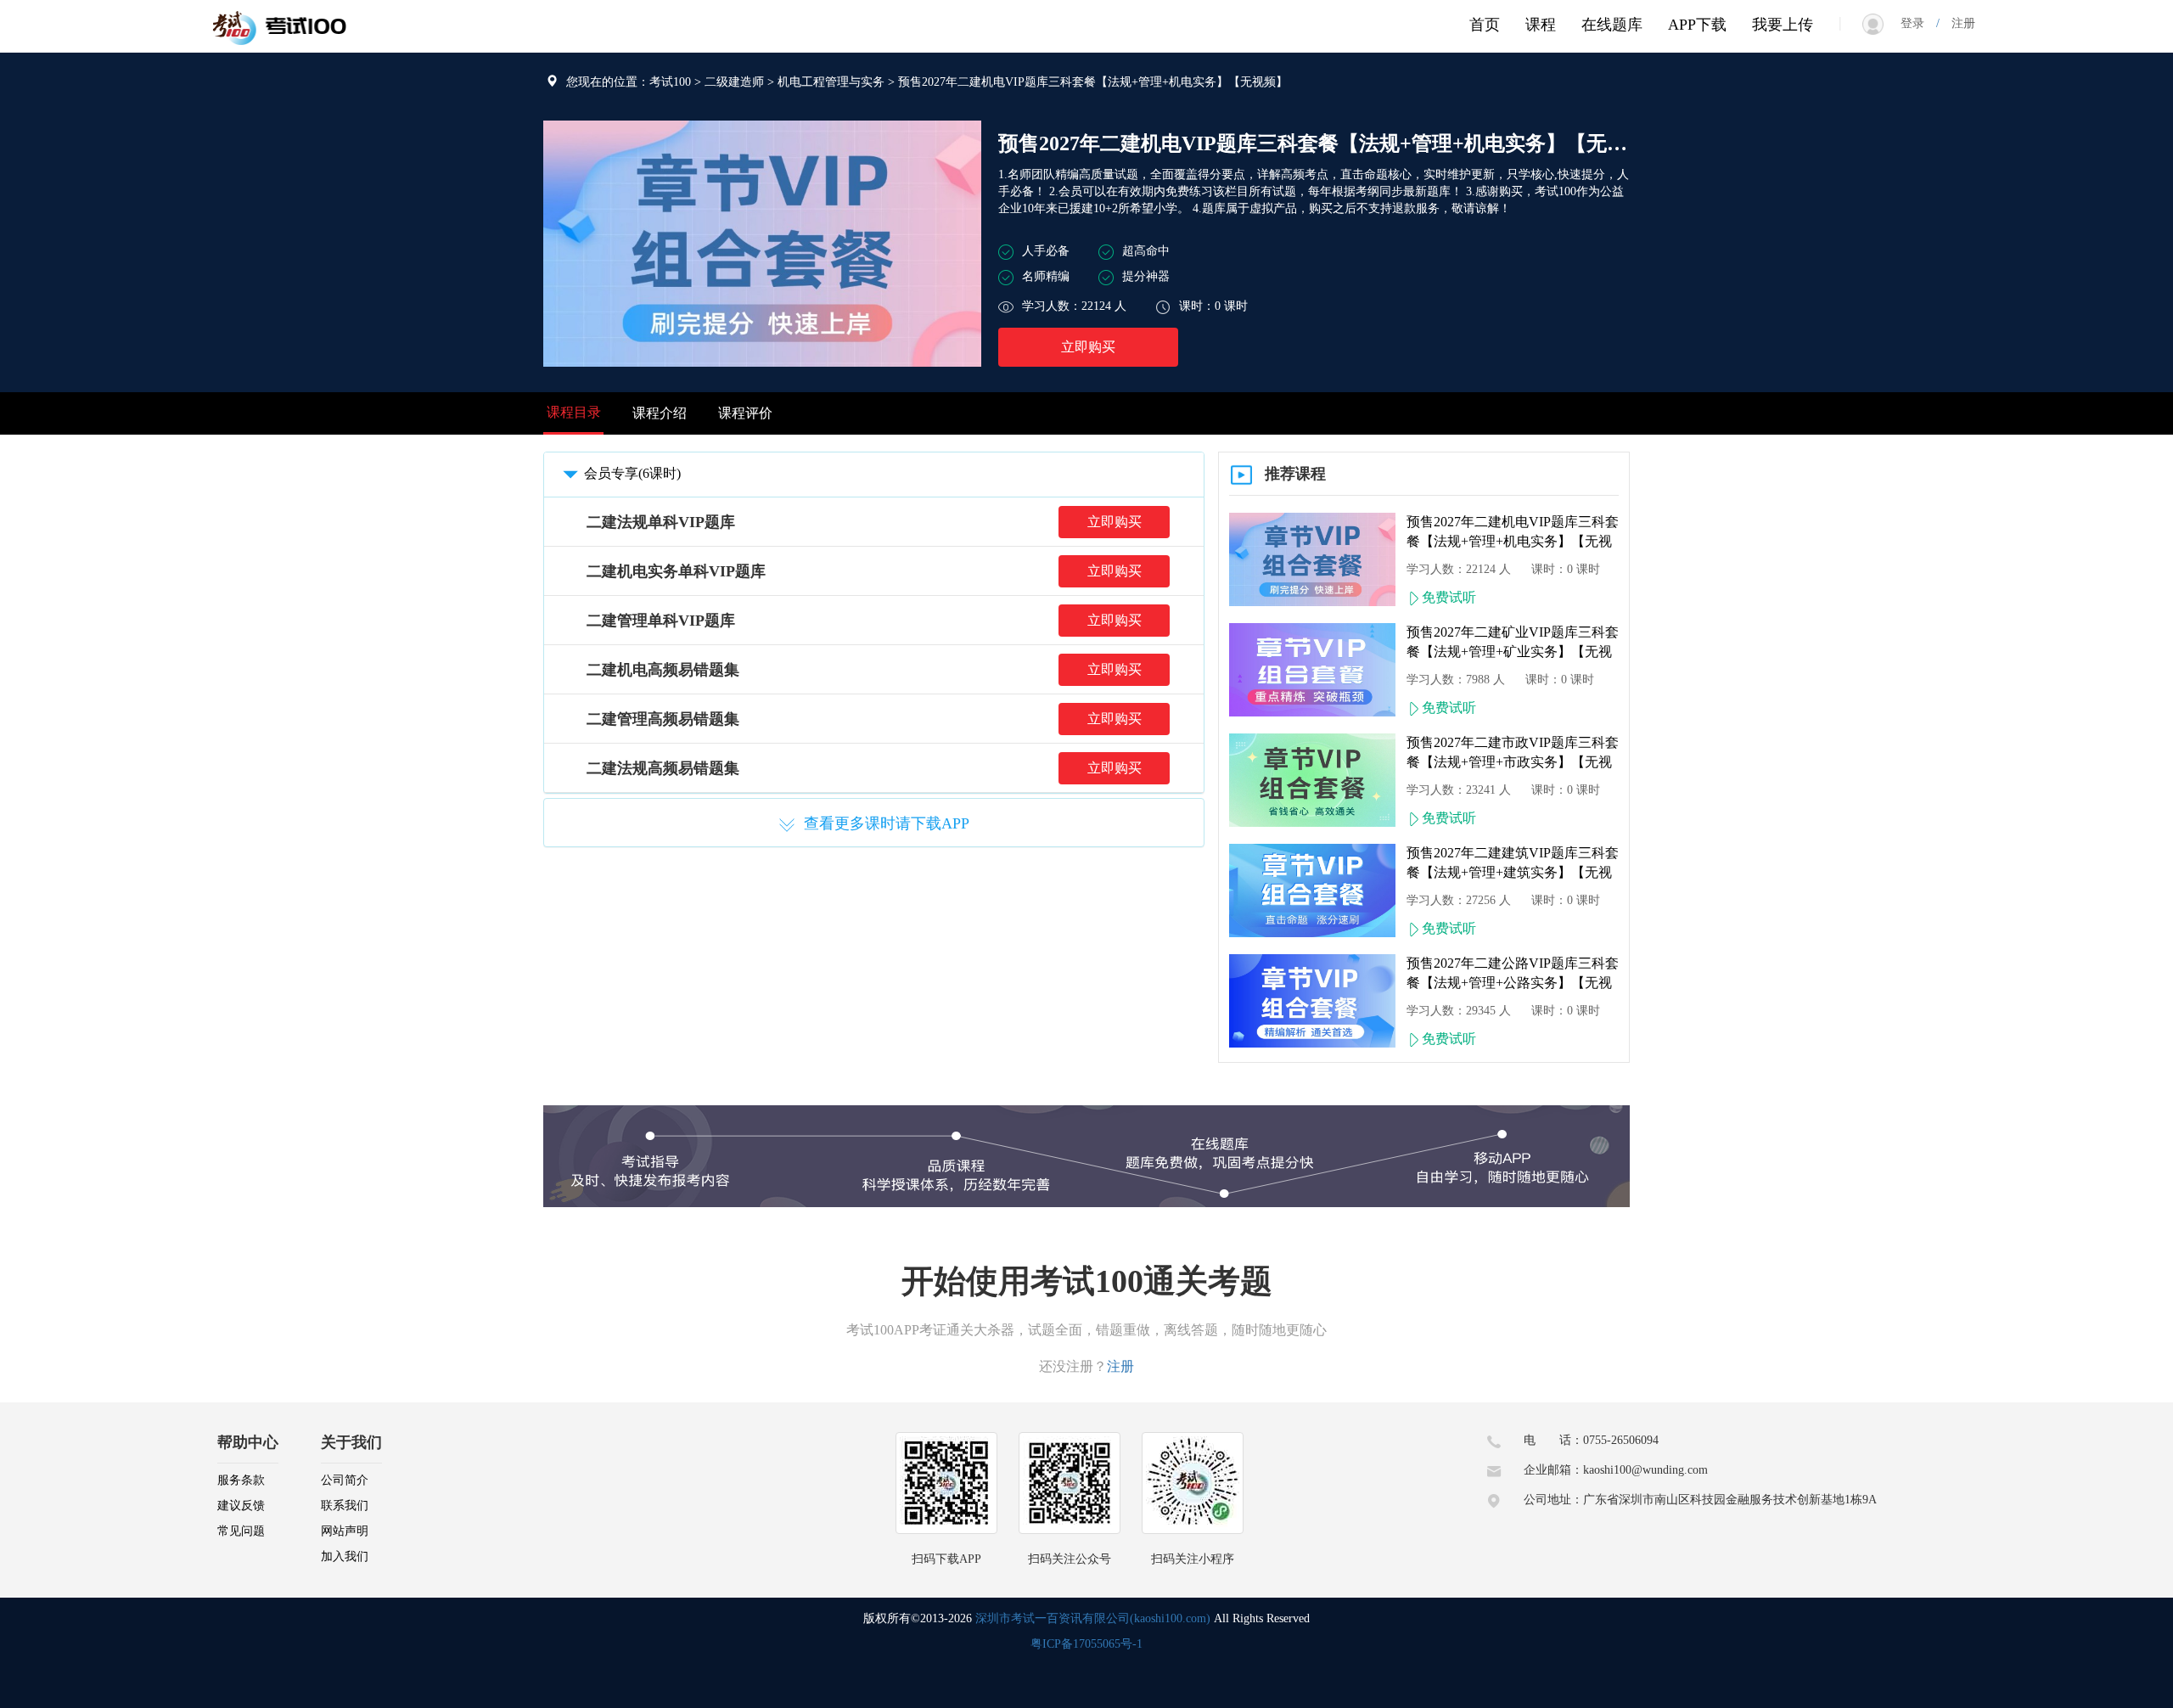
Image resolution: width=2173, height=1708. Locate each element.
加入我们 (345, 1556)
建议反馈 (241, 1506)
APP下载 (1697, 25)
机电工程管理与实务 (831, 82)
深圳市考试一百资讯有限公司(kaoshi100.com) (1093, 1618)
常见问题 (241, 1531)
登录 (1918, 23)
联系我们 (345, 1506)
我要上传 (1783, 25)
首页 (1485, 25)
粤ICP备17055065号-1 (1086, 1644)
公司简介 (345, 1480)
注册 (1957, 23)
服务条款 (241, 1480)
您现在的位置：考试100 (629, 82)
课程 (1541, 25)
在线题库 (1612, 25)
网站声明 (345, 1531)
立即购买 (1088, 347)
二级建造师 (734, 82)
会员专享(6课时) (632, 473)
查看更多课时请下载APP (887, 823)
